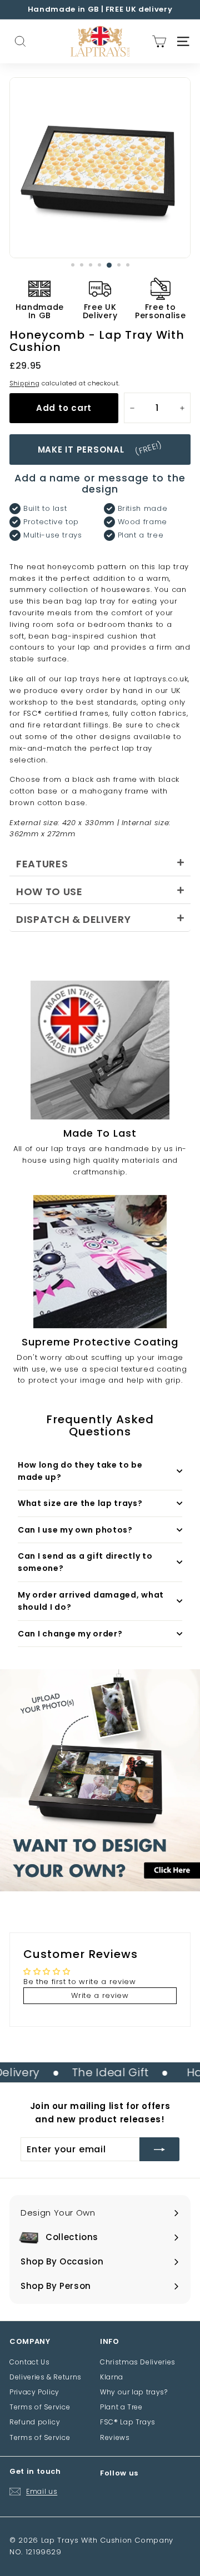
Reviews (115, 2437)
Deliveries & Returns (46, 2377)
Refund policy (35, 2422)
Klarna (112, 2377)
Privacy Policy (34, 2392)
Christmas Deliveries (138, 2362)
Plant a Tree (121, 2407)
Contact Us (30, 2362)
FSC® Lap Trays (128, 2422)
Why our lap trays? (134, 2392)
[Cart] (159, 41)
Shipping (24, 383)
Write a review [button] (100, 1995)
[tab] (100, 862)
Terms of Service (40, 2407)
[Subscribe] (159, 2150)
